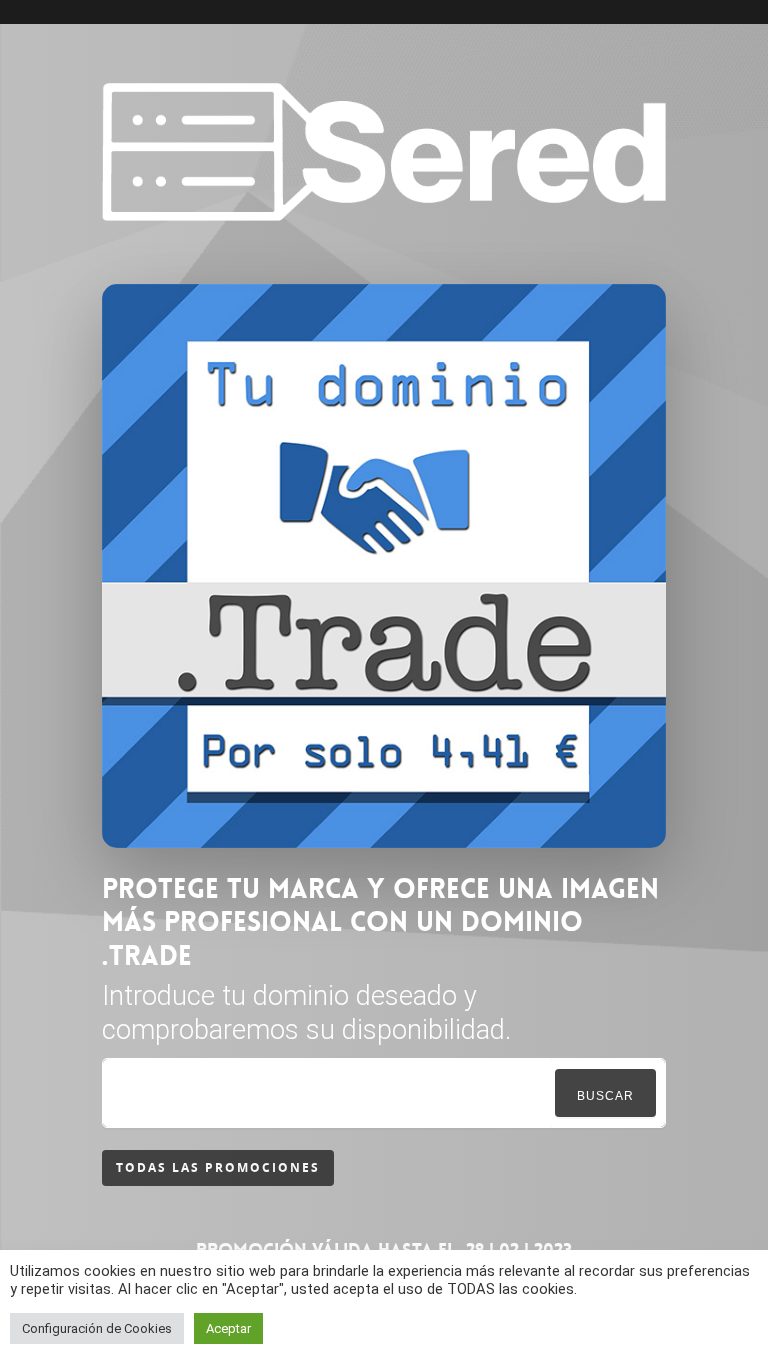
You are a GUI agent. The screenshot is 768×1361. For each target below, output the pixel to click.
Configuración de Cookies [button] (97, 1328)
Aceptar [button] (228, 1328)
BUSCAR (605, 1096)
